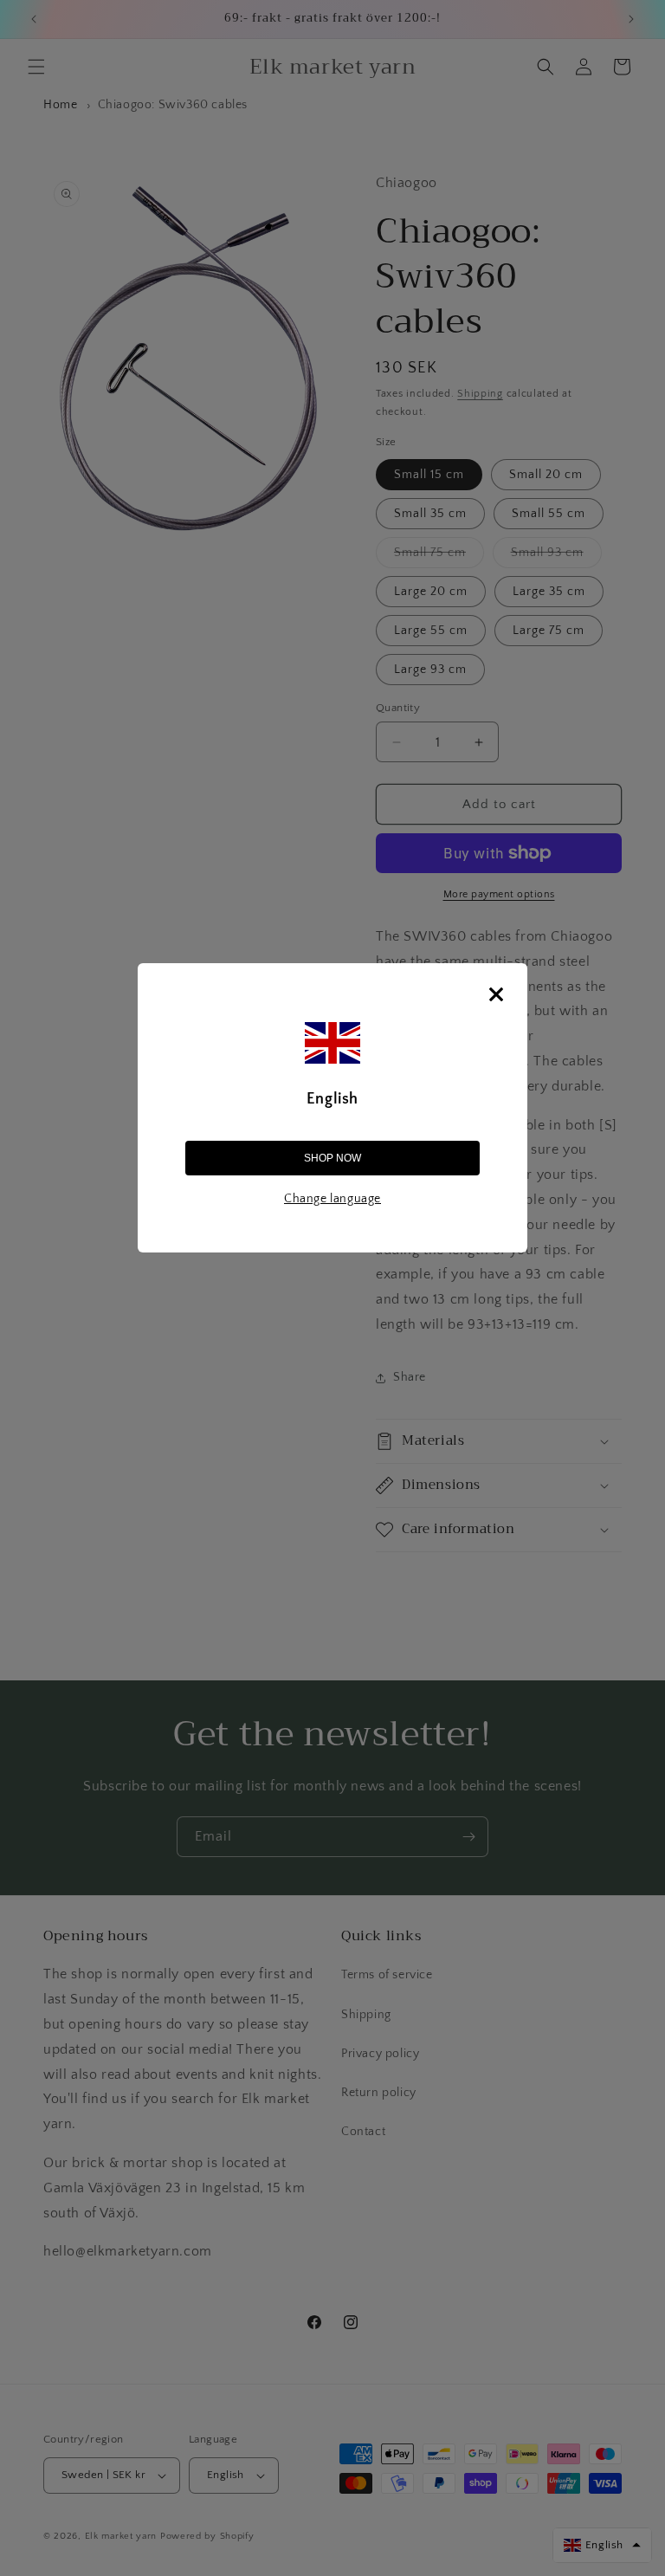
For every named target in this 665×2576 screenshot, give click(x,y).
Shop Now (332, 1158)
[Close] (496, 994)
